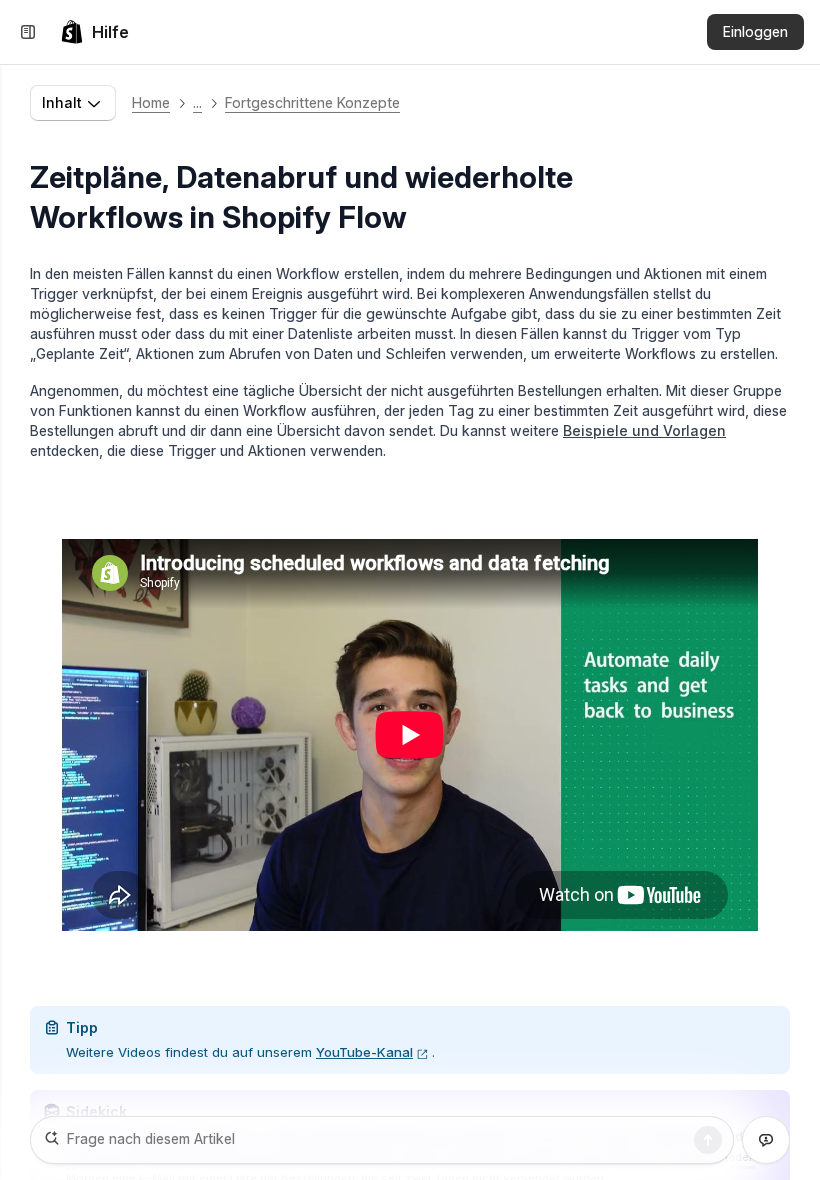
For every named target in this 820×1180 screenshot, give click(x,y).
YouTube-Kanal (364, 1052)
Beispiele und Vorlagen (644, 430)
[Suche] (708, 1140)
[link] (94, 32)
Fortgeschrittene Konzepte (312, 102)
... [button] (197, 102)
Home (151, 102)
